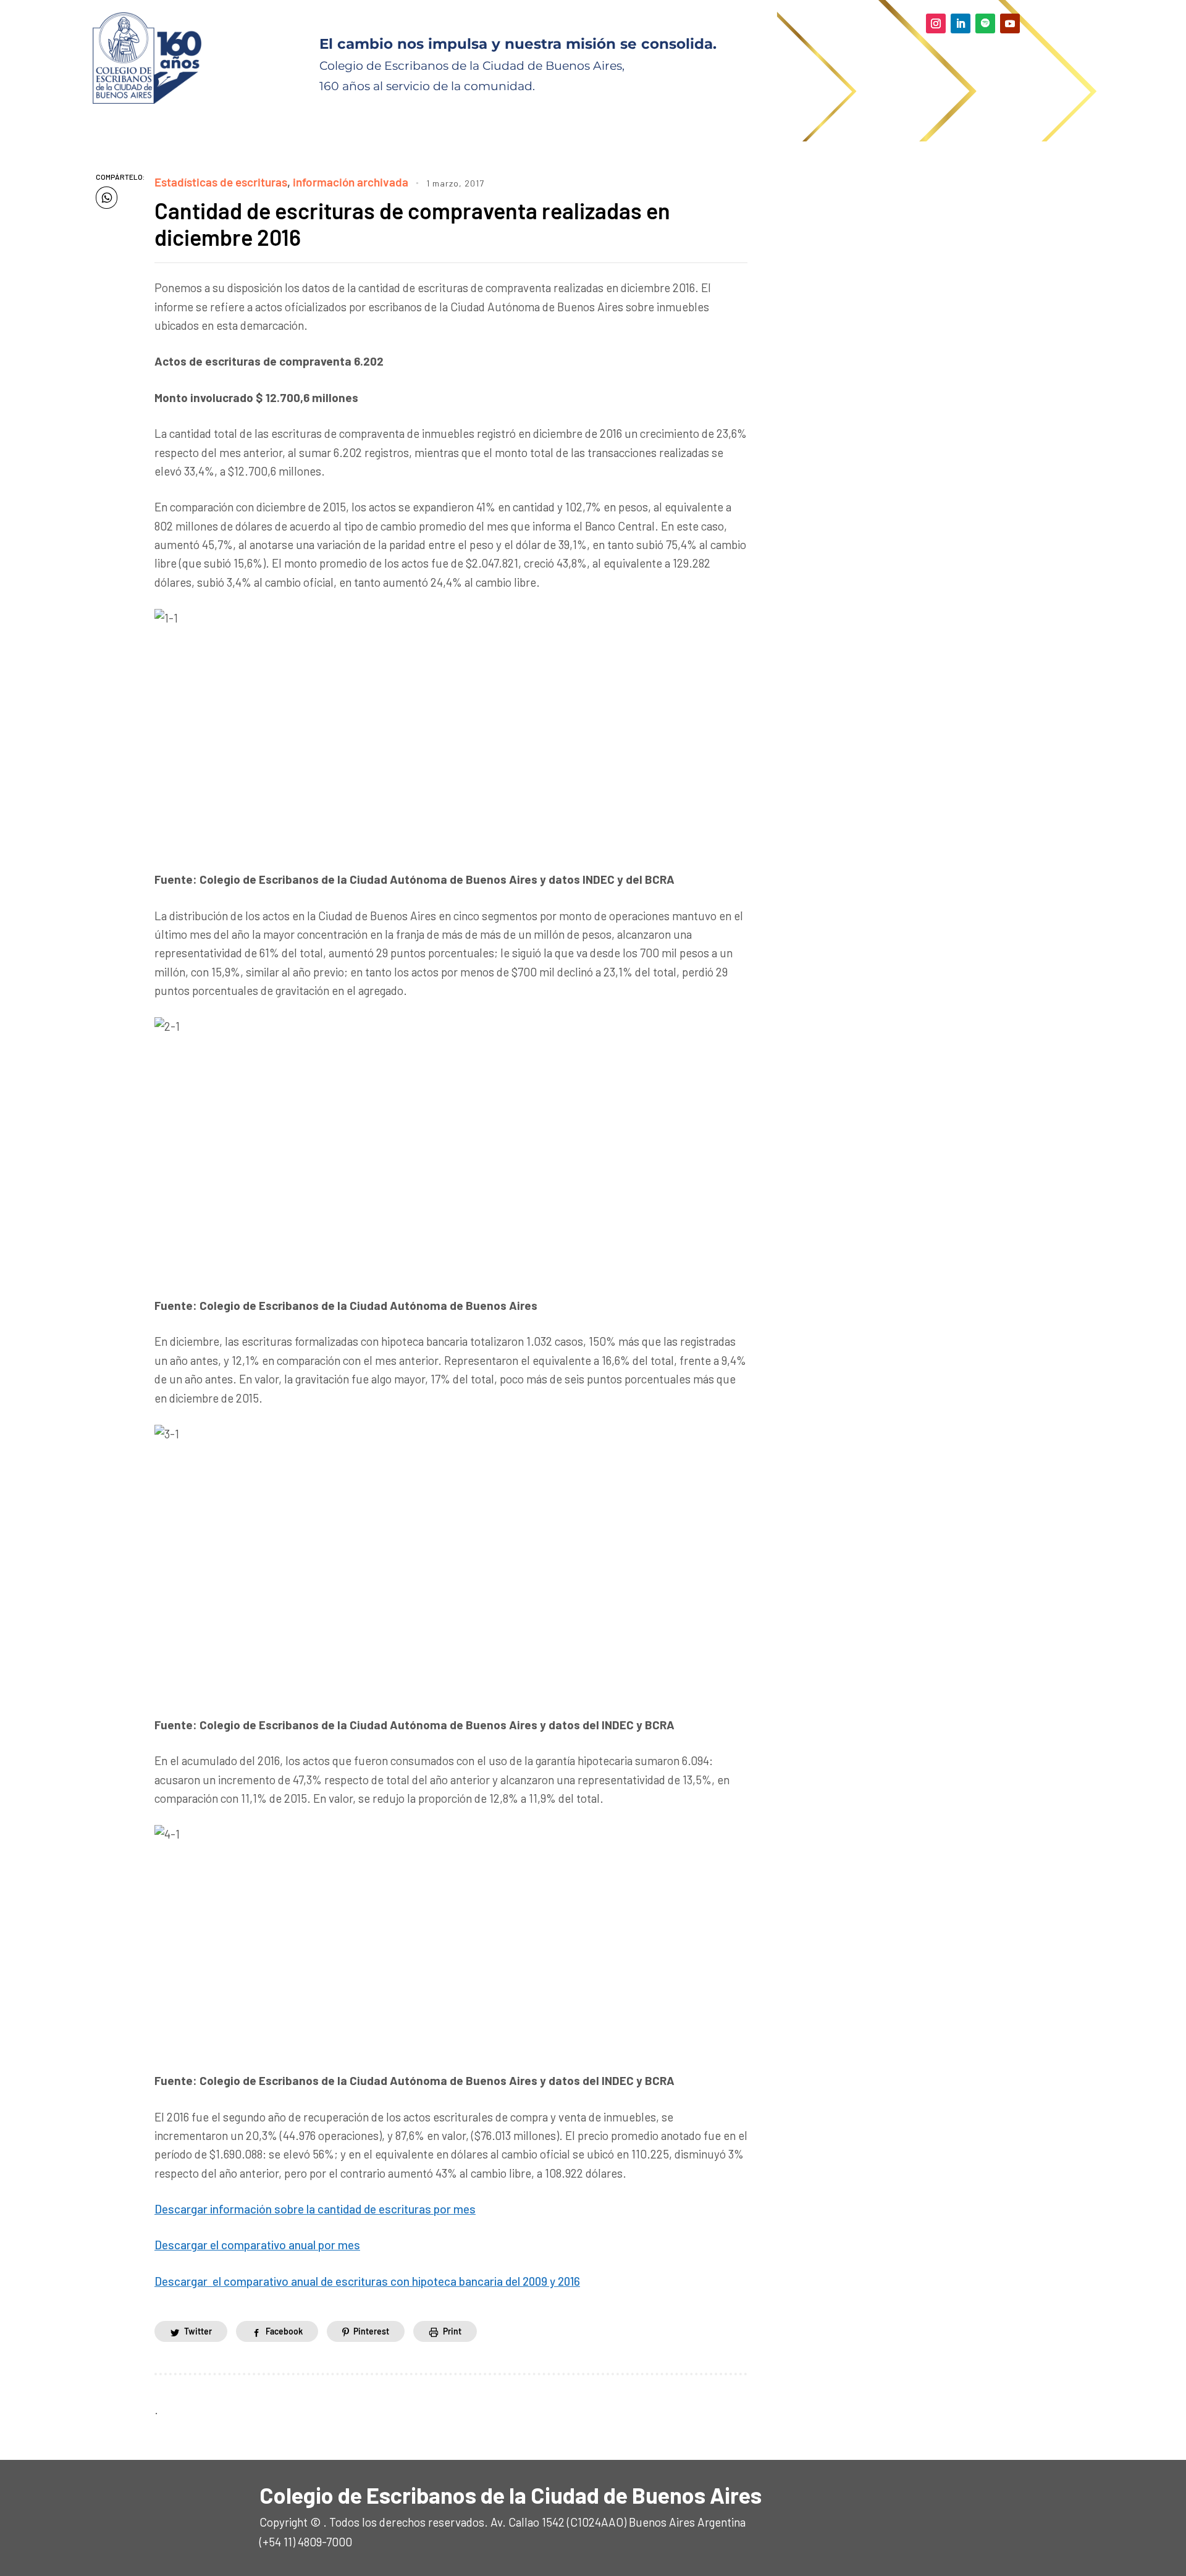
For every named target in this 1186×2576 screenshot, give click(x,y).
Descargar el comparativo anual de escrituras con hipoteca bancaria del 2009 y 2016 (367, 2281)
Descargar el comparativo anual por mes (257, 2245)
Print (452, 2331)
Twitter (198, 2331)
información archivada (351, 182)
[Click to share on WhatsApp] (107, 198)
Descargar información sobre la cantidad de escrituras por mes (315, 2209)
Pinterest (371, 2331)
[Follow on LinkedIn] (961, 23)
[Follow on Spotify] (985, 23)
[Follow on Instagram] (936, 23)
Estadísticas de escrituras (221, 182)
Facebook (284, 2331)
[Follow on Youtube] (1010, 23)
